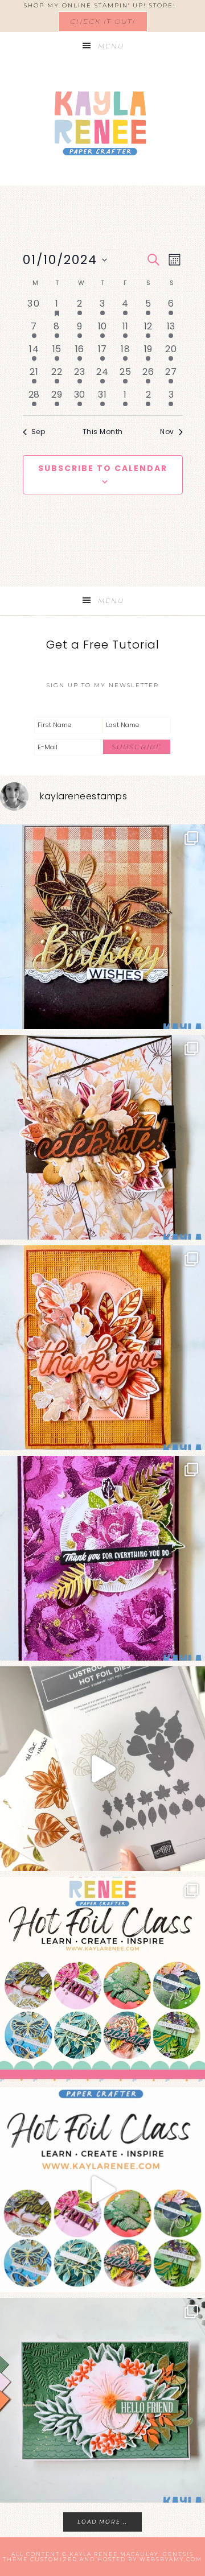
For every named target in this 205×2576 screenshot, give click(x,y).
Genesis (178, 2554)
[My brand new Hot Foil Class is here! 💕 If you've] (102, 1979)
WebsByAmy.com (171, 2559)
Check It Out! (103, 21)
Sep (38, 432)
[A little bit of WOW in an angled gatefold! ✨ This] (102, 1137)
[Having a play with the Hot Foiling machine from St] (102, 1769)
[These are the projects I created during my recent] (102, 1558)
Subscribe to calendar (103, 468)
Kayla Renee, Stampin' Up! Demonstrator (102, 123)
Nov (167, 432)
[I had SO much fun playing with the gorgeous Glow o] (102, 1348)
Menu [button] (111, 46)
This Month (103, 432)
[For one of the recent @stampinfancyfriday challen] (102, 2400)
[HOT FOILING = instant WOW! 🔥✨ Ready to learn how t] (102, 2190)
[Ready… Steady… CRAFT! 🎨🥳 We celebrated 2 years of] (102, 927)
